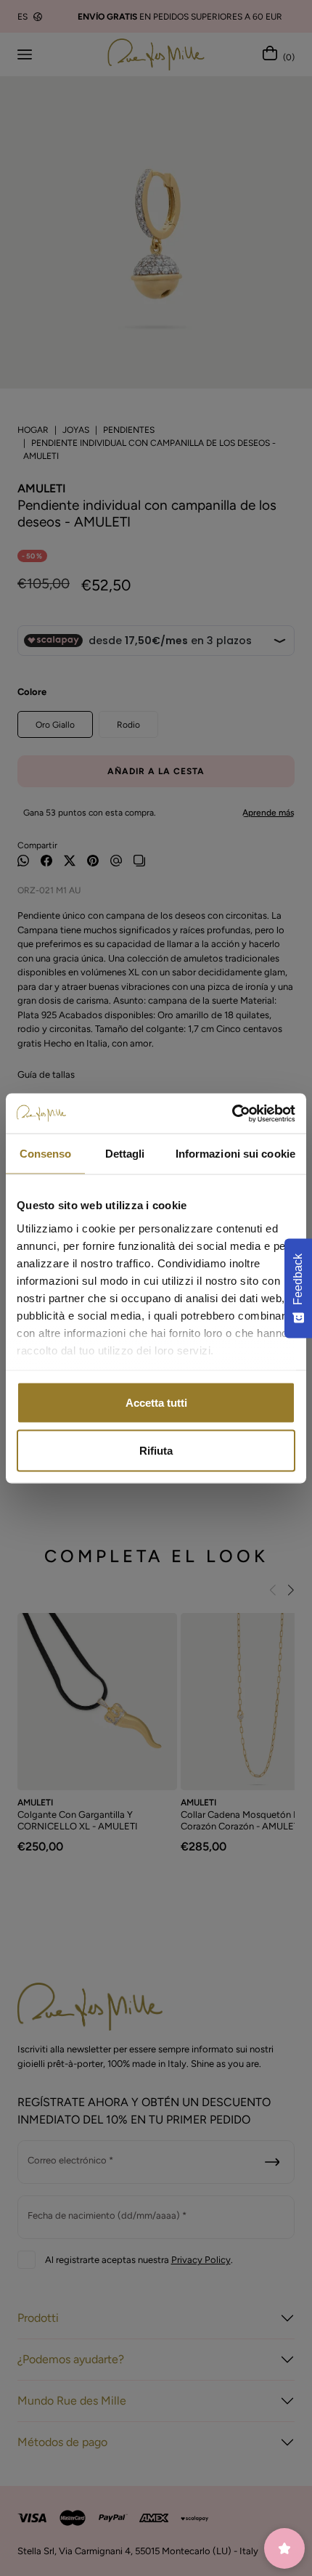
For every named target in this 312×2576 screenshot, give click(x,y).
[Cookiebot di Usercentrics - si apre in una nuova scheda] (232, 1113)
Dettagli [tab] (125, 1154)
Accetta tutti (156, 1403)
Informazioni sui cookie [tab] (235, 1154)
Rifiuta (156, 1450)
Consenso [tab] (46, 1154)
